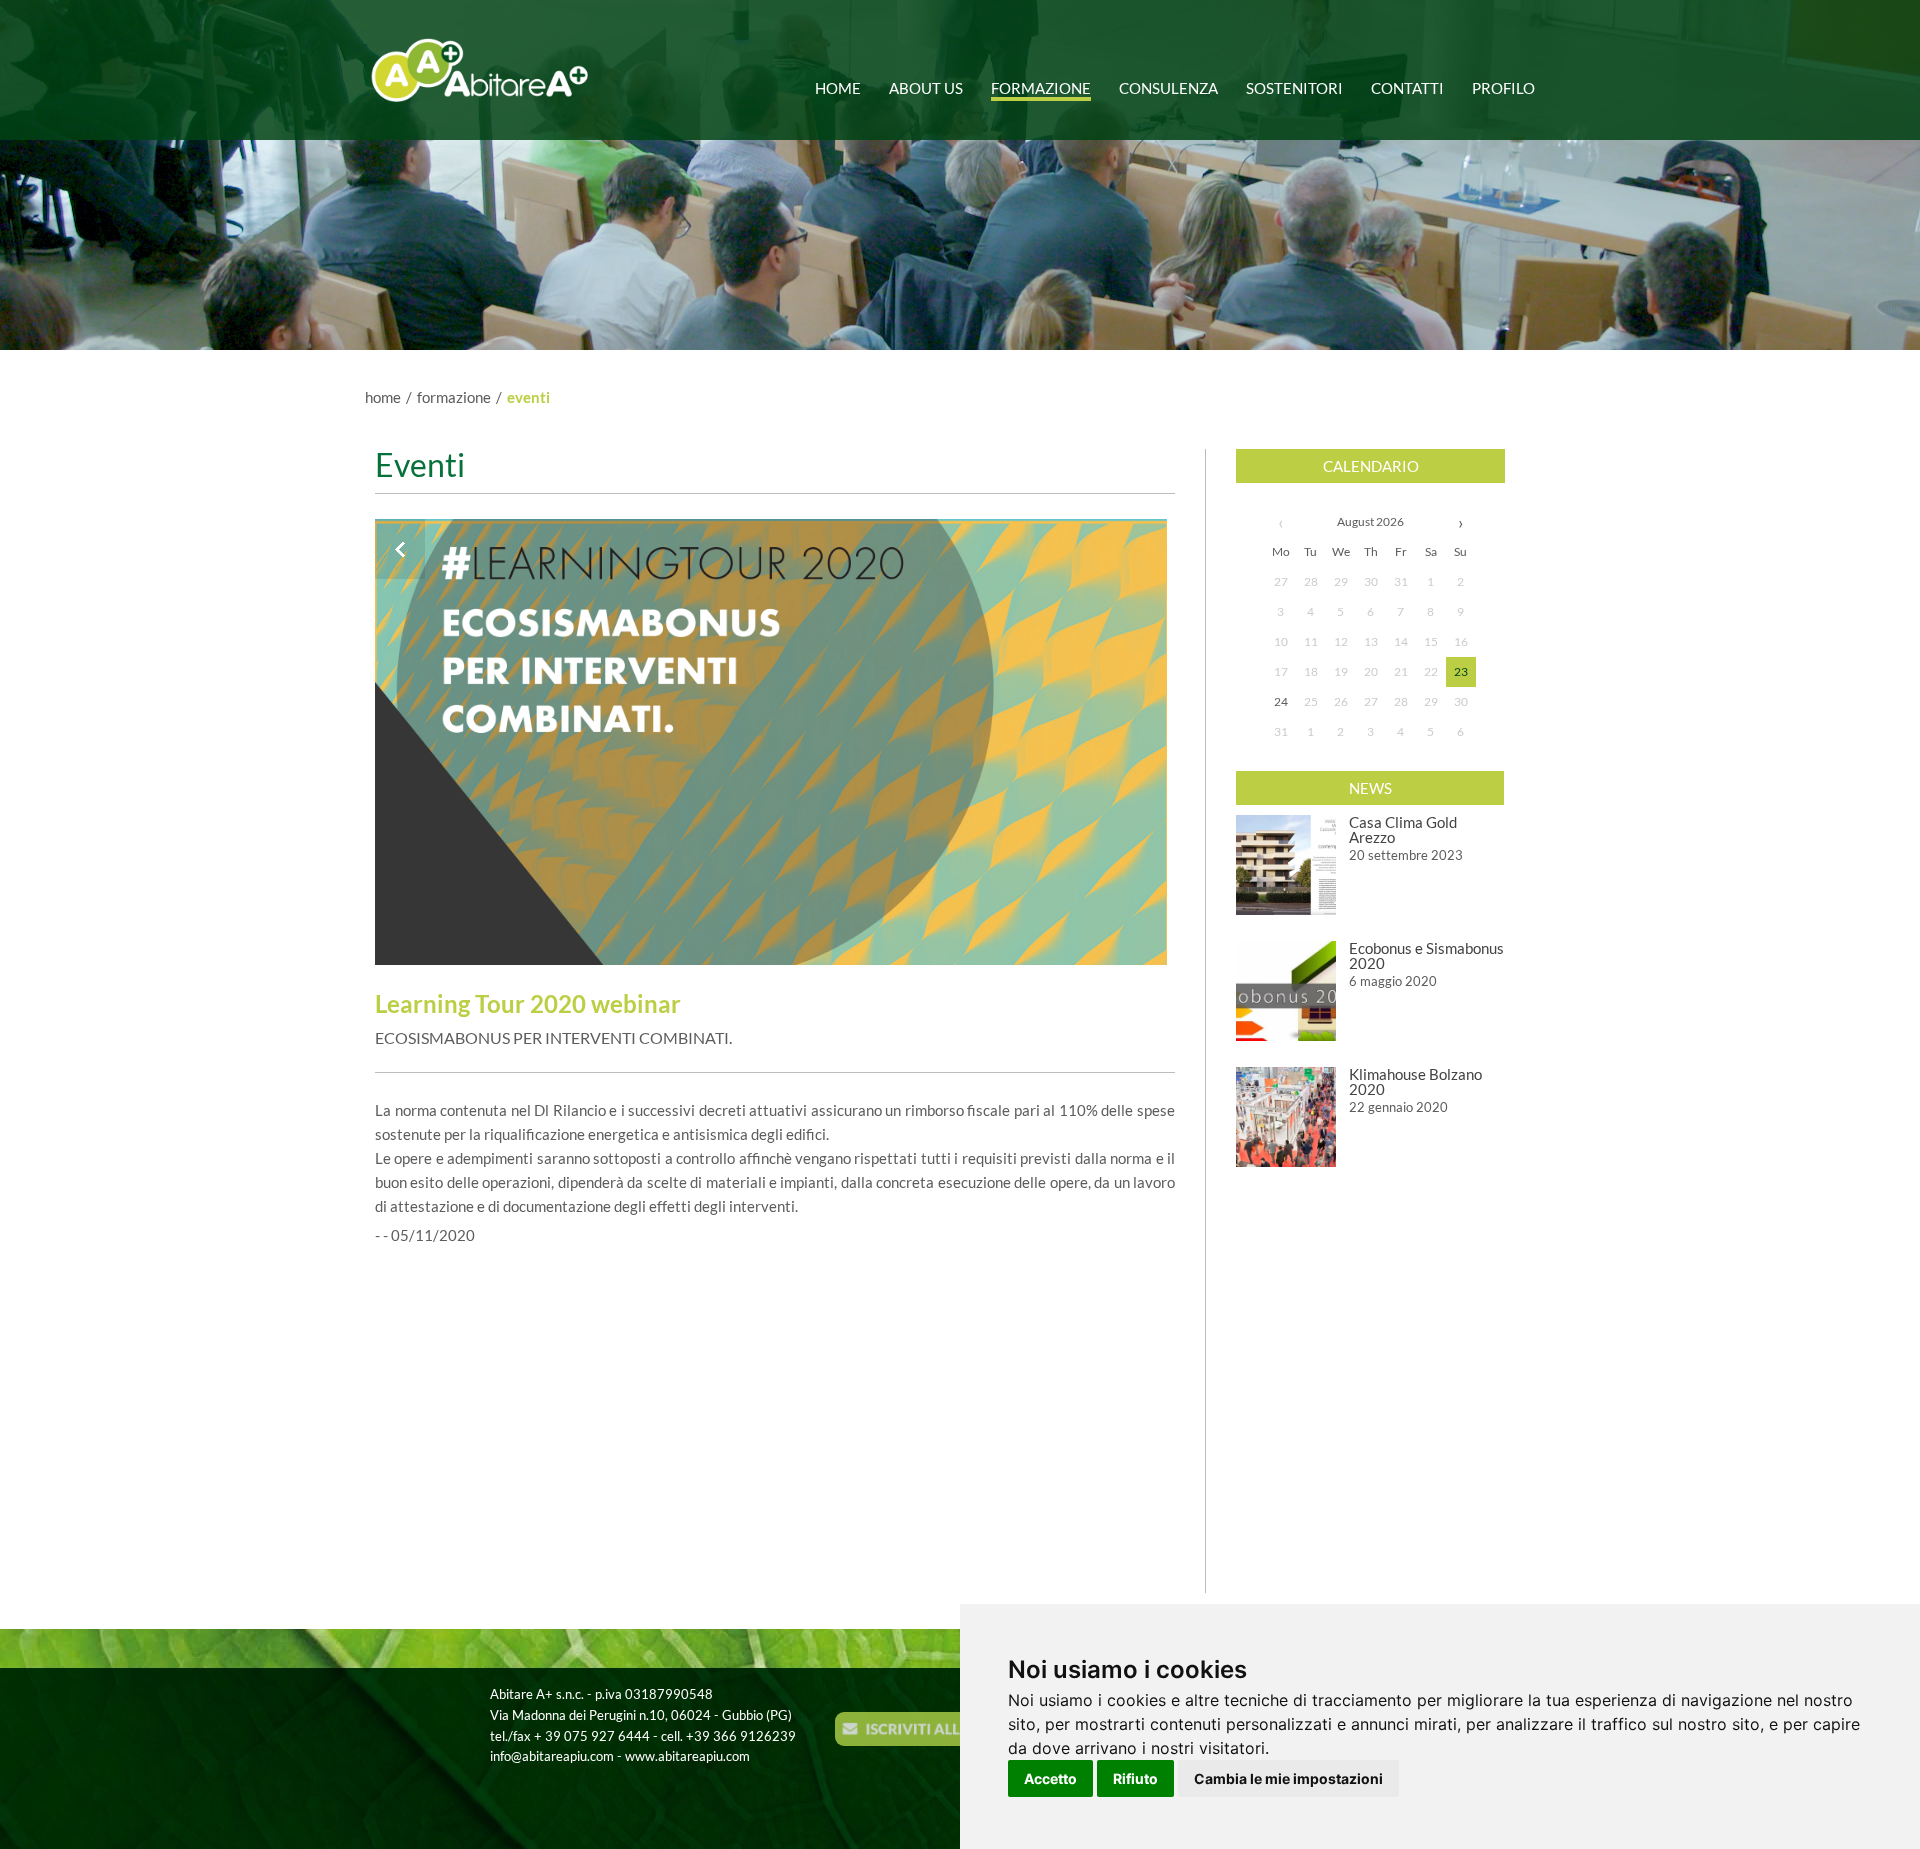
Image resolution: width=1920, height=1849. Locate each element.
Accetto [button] (1050, 1778)
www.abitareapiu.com (687, 1756)
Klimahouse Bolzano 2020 (1415, 1081)
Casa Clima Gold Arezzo (1403, 829)
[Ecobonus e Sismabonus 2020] (1286, 991)
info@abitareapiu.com (552, 1756)
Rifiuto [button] (1135, 1778)
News (1370, 788)
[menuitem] (844, 80)
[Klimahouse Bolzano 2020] (1286, 1117)
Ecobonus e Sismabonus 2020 (1426, 955)
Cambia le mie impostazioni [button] (1288, 1778)
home (383, 397)
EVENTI (528, 397)
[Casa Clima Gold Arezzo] (1286, 865)
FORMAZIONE (454, 397)
